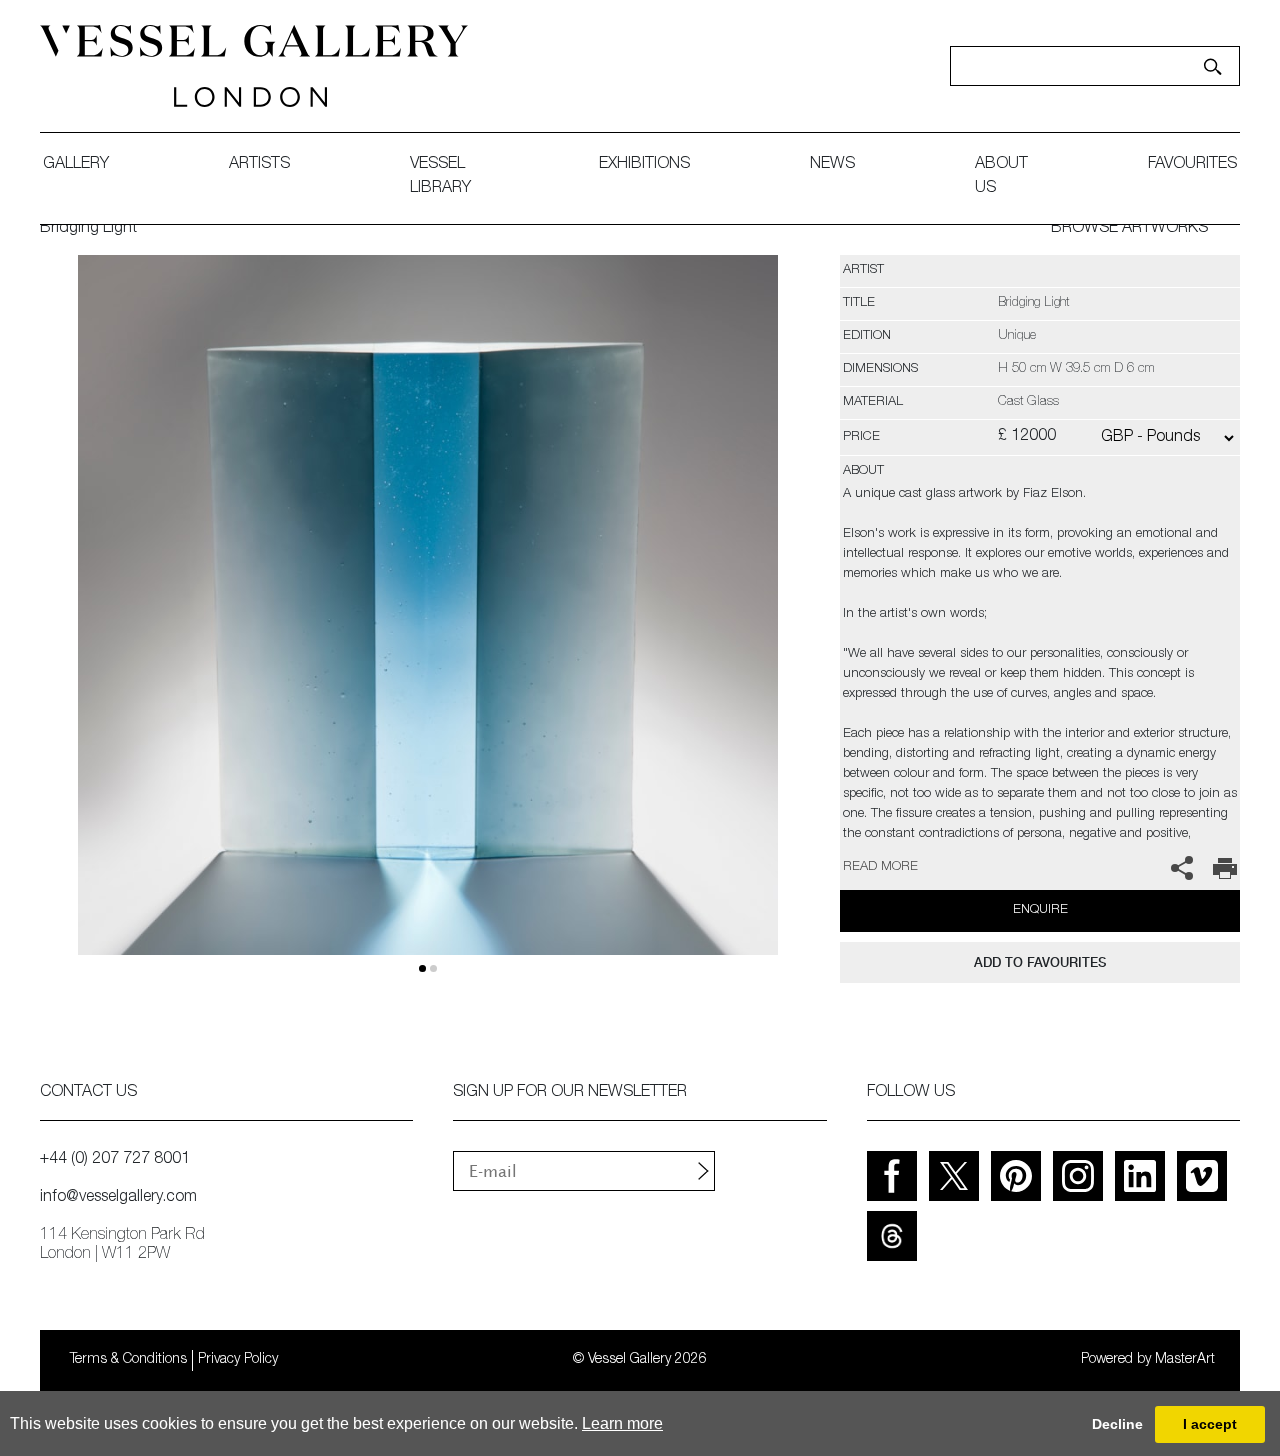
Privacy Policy (238, 1360)
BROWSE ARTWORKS (1129, 229)
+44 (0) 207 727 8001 (115, 1160)
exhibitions (644, 165)
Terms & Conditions (128, 1360)
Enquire (1040, 910)
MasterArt (1185, 1360)
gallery (76, 165)
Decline (1117, 1424)
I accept (1210, 1424)
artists (259, 165)
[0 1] (427, 628)
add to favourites (1040, 962)
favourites (1192, 165)
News (832, 165)
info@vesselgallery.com (118, 1198)
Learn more (622, 1423)
